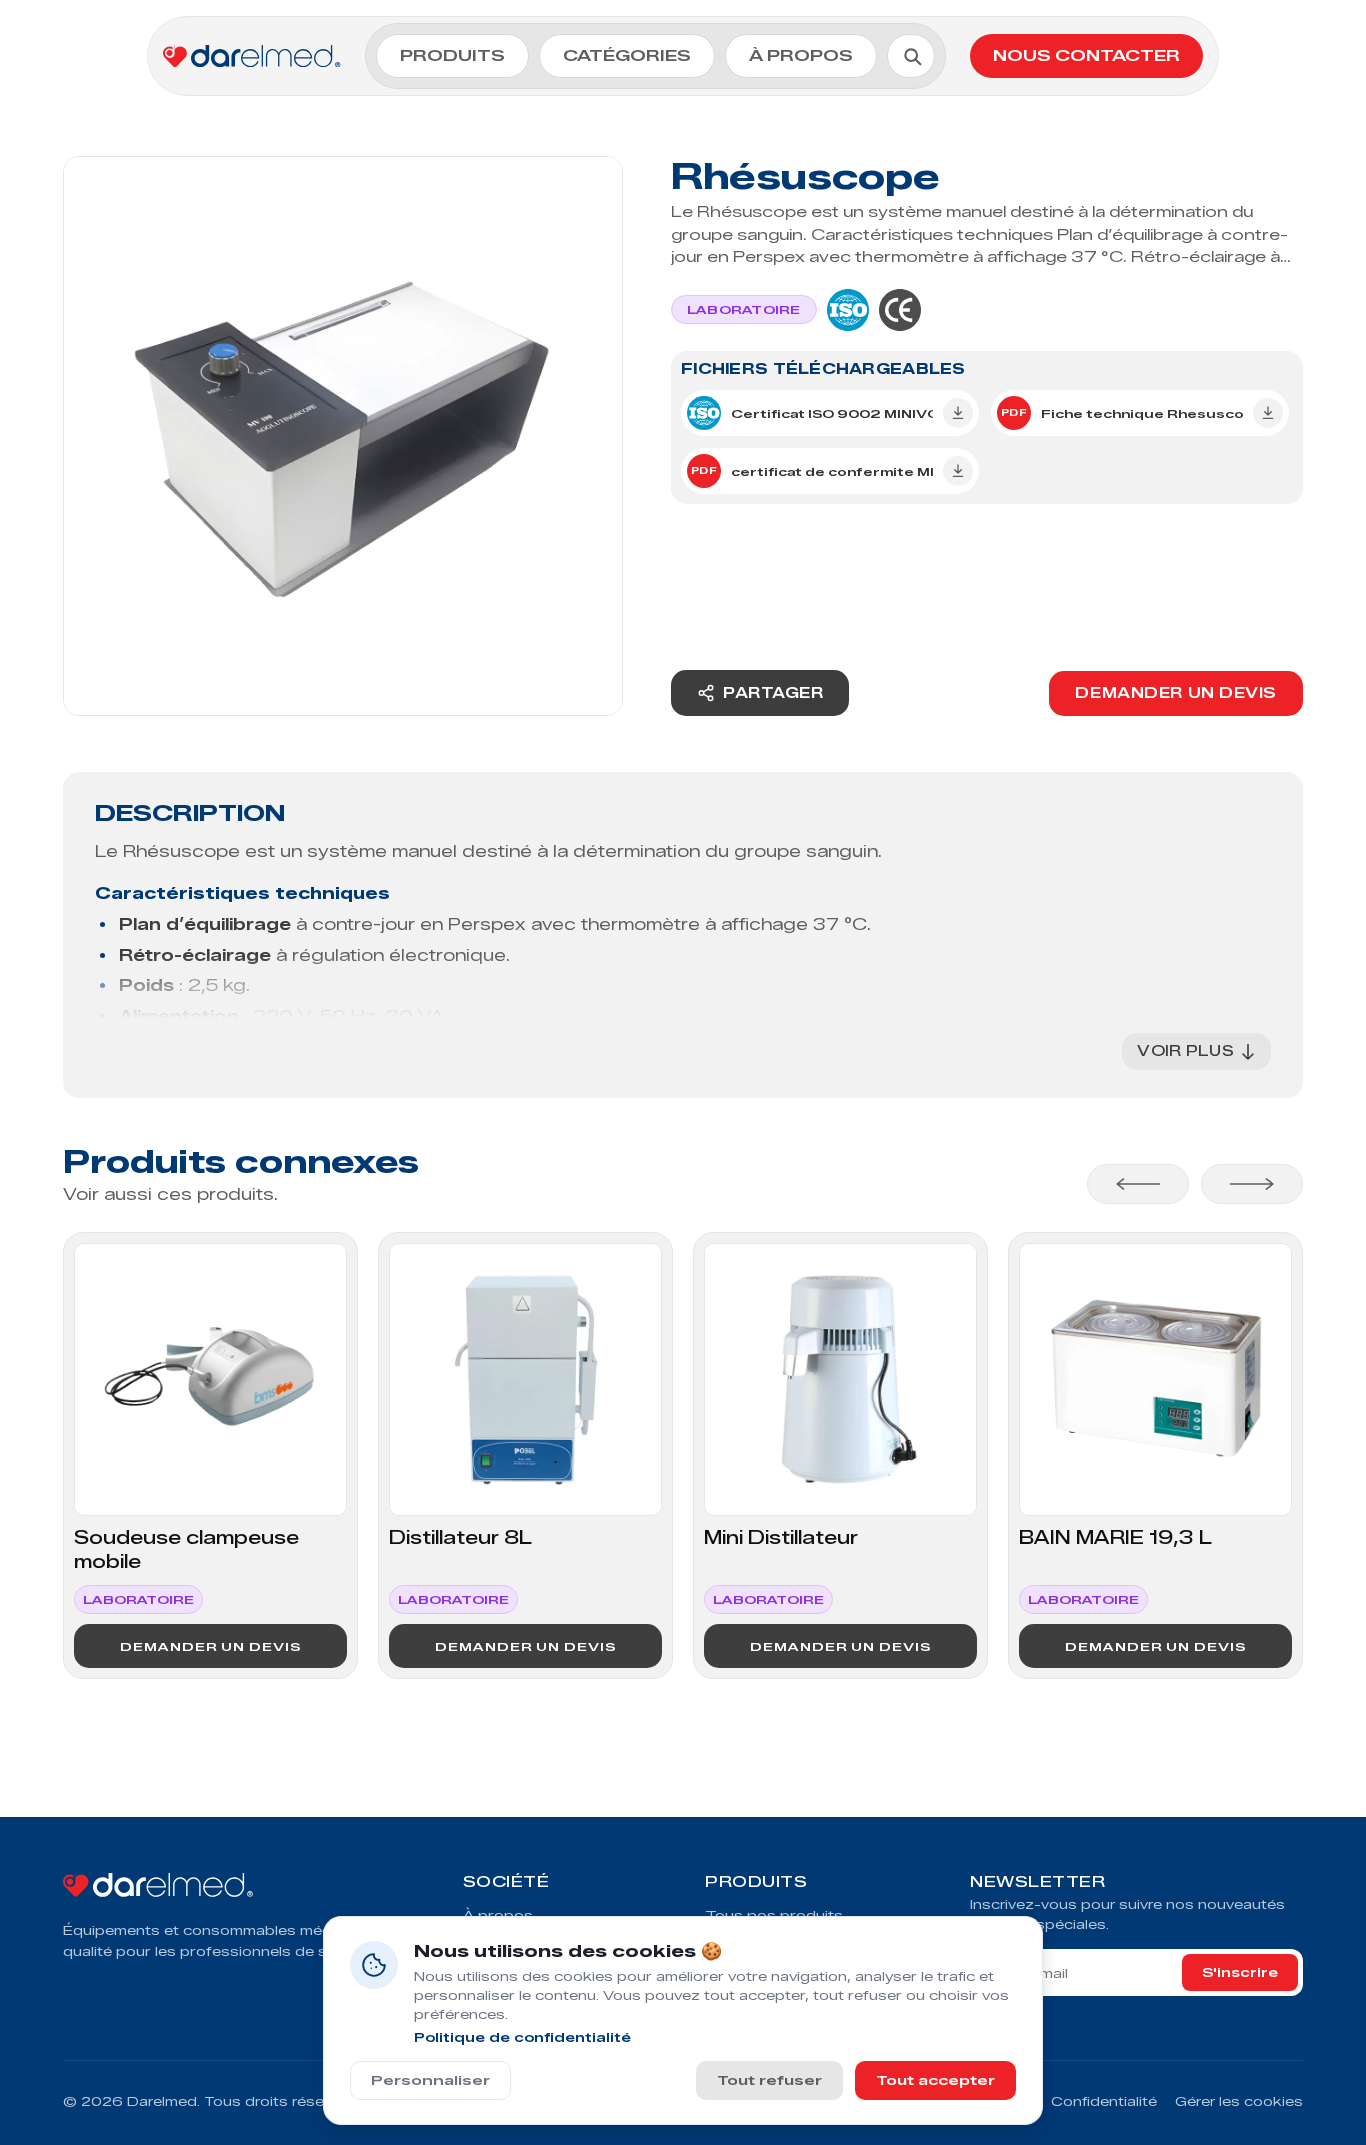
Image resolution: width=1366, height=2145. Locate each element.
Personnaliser (430, 2080)
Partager (773, 693)
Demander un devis (1176, 693)
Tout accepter (935, 2080)
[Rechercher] (912, 56)
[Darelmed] (243, 1887)
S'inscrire (1240, 1972)
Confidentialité (1104, 2101)
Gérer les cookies (1239, 2101)
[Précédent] (1138, 1184)
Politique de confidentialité (522, 2037)
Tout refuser (769, 2080)
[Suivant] (1252, 1184)
